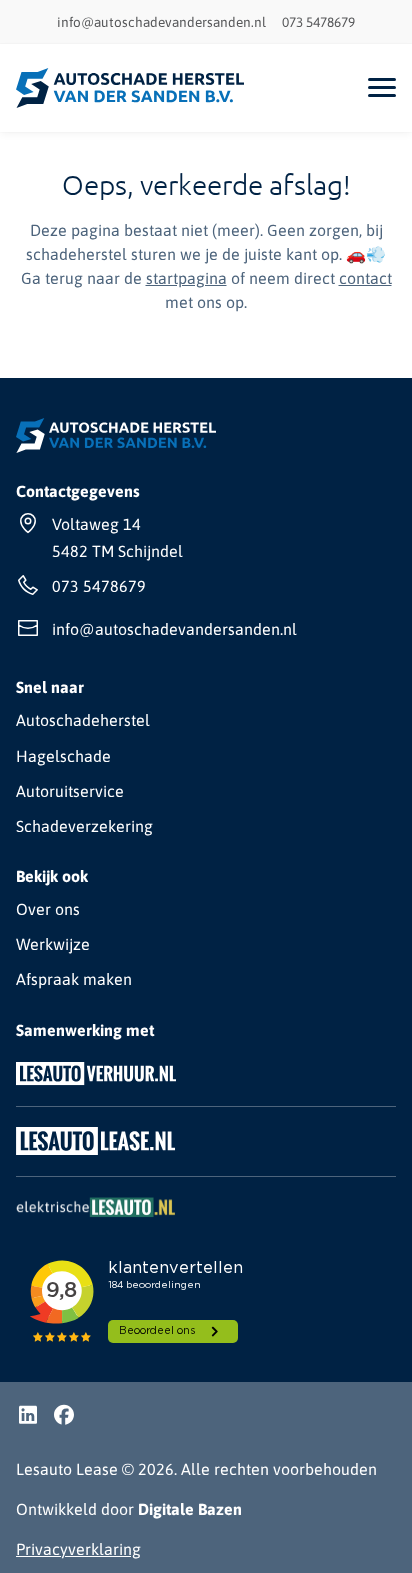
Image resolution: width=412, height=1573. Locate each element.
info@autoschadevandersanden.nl (161, 22)
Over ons (48, 909)
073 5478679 (318, 22)
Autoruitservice (70, 791)
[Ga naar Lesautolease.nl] (96, 1154)
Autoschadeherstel (83, 720)
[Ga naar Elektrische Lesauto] (96, 1216)
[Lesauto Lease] (130, 88)
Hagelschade (63, 756)
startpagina (186, 278)
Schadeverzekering (84, 826)
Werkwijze (53, 944)
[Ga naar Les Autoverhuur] (96, 1084)
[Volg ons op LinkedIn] (28, 1417)
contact (365, 278)
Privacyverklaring (78, 1549)
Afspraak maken (74, 979)
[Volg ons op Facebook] (64, 1417)
